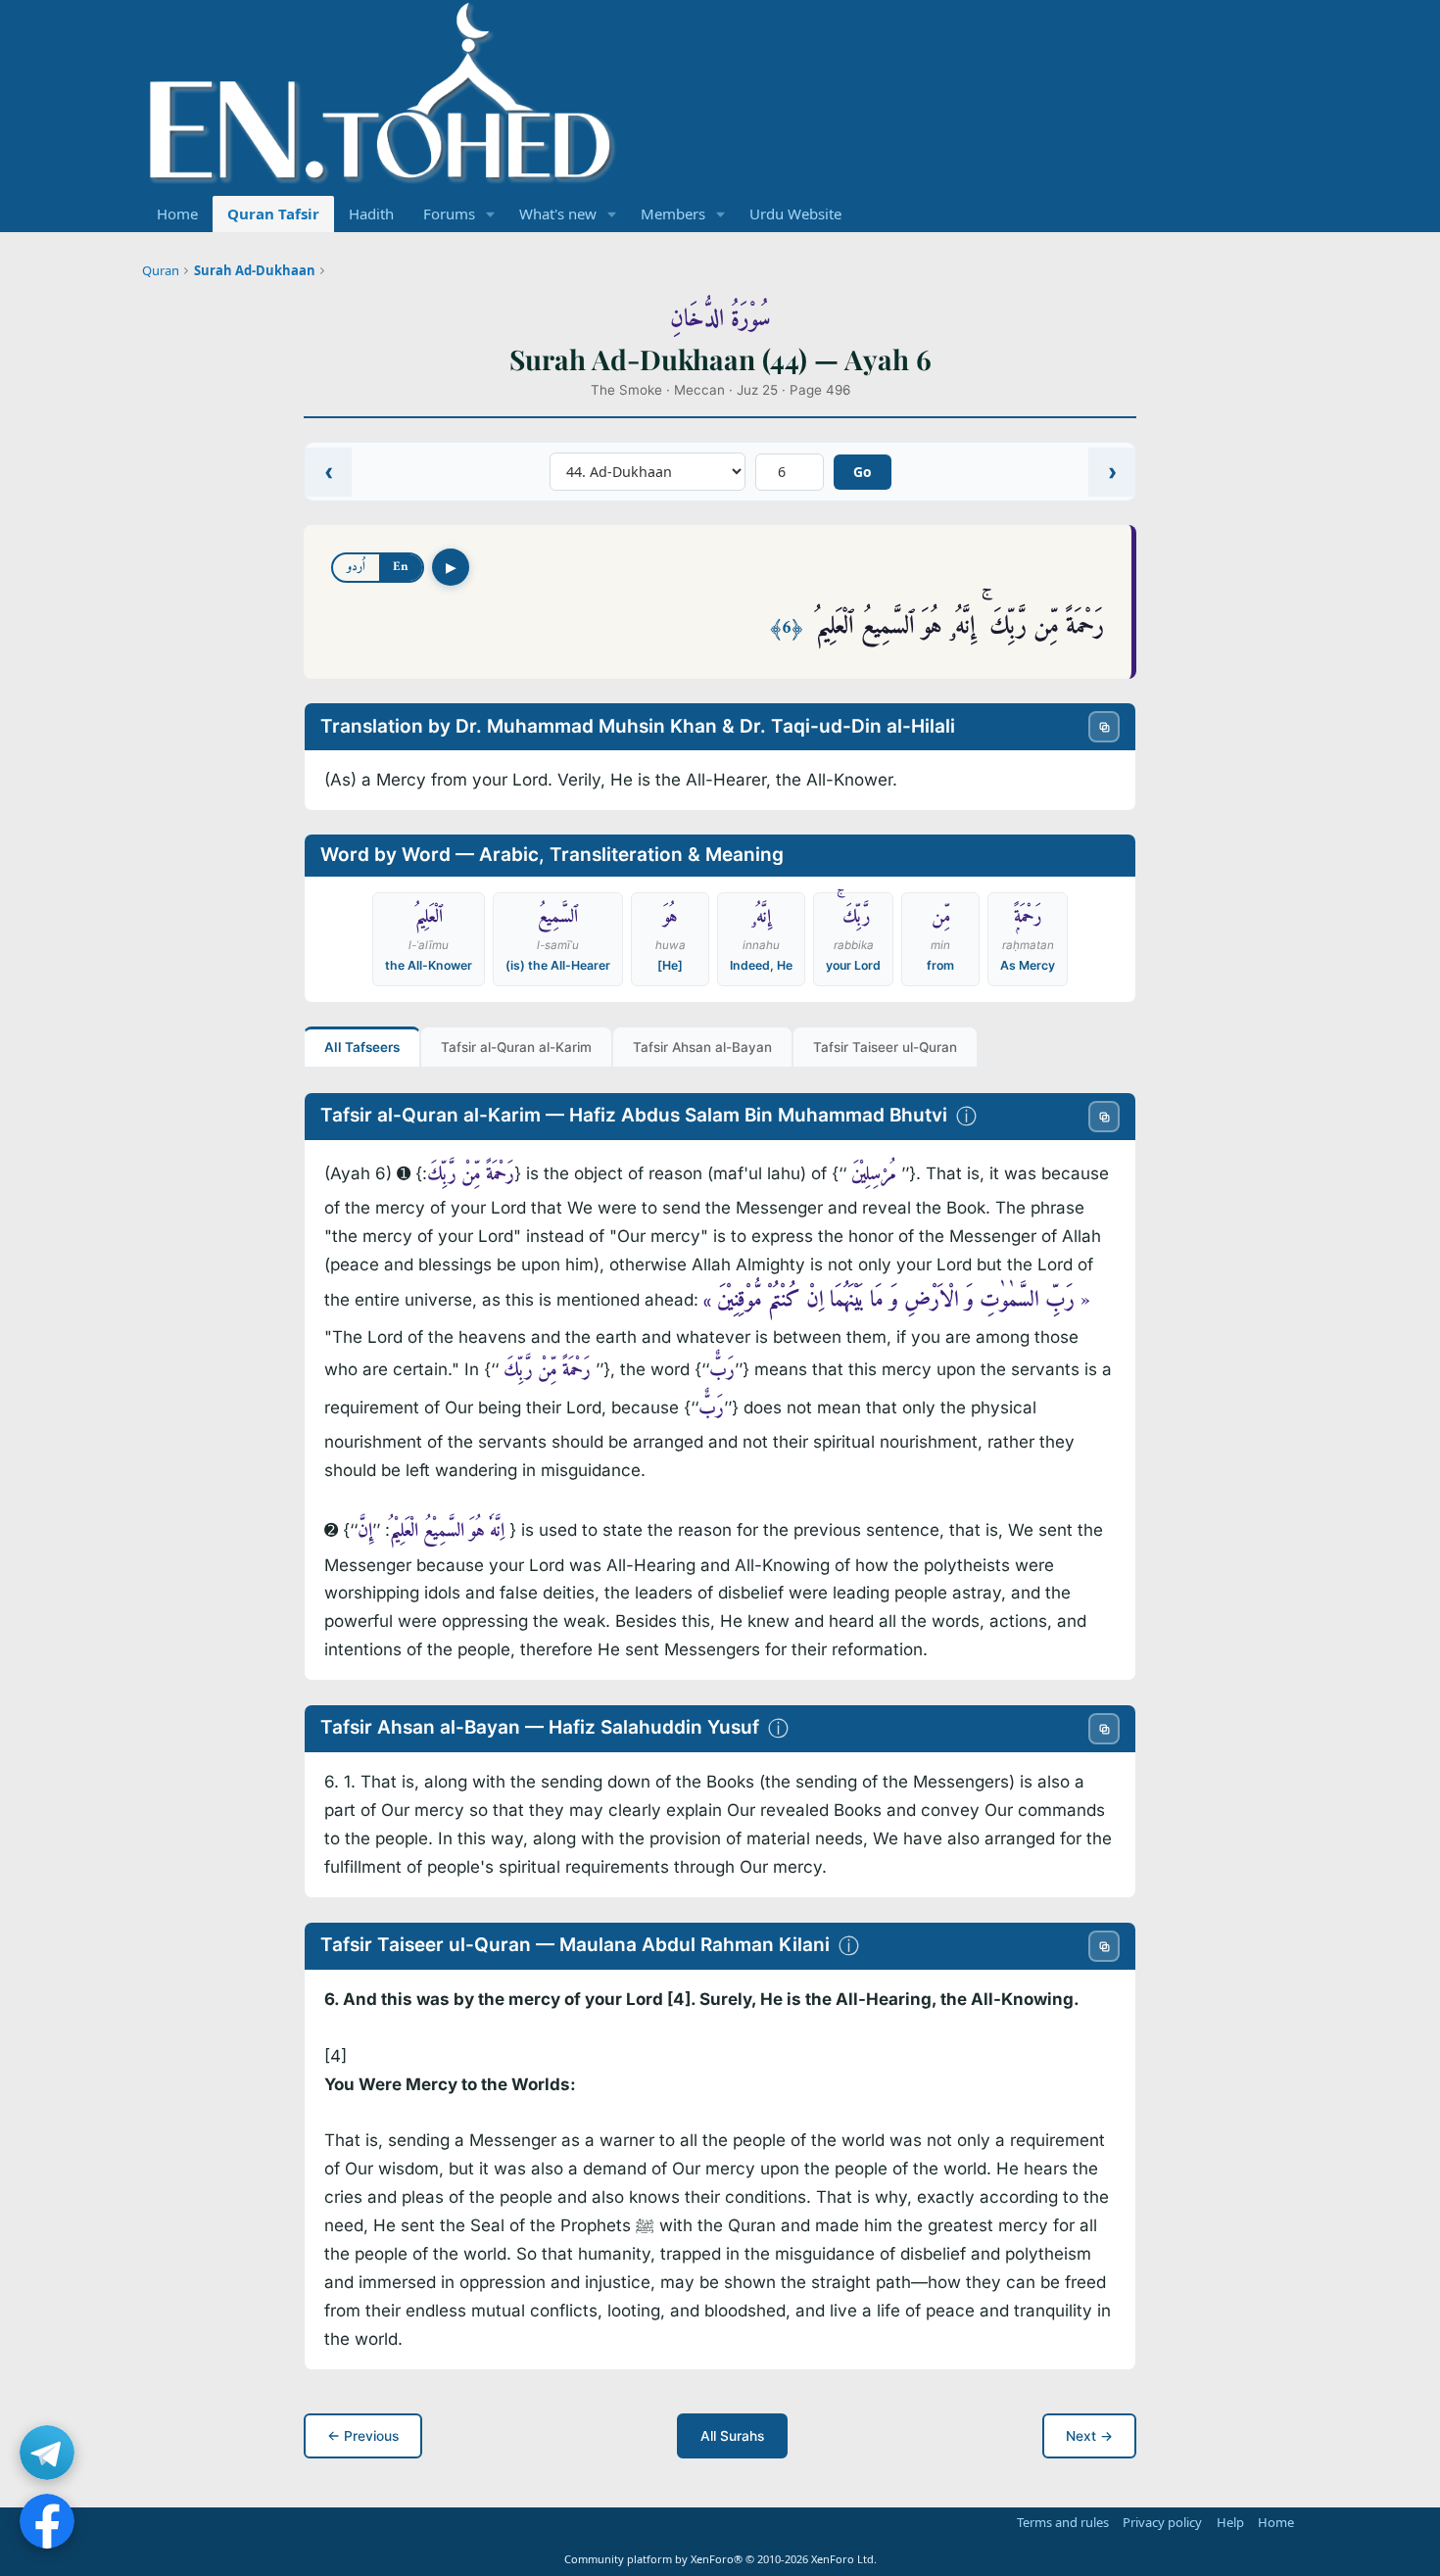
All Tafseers (362, 1047)
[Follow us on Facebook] (47, 2521)
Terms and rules (1063, 2522)
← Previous (363, 2436)
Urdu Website (795, 214)
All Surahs (732, 2436)
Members (673, 214)
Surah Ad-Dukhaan (255, 270)
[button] (491, 214)
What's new (558, 214)
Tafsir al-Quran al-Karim (516, 1047)
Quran (161, 270)
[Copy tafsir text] (1104, 1117)
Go (863, 472)
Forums (449, 214)
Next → (1089, 2436)
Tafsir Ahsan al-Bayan (702, 1047)
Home (177, 214)
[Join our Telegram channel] (47, 2453)
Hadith (371, 214)
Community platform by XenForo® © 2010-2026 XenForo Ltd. (720, 2559)
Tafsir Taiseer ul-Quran (885, 1047)
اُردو (356, 567)
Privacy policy (1162, 2522)
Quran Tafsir (273, 214)
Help (1230, 2522)
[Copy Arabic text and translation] (1104, 727)
